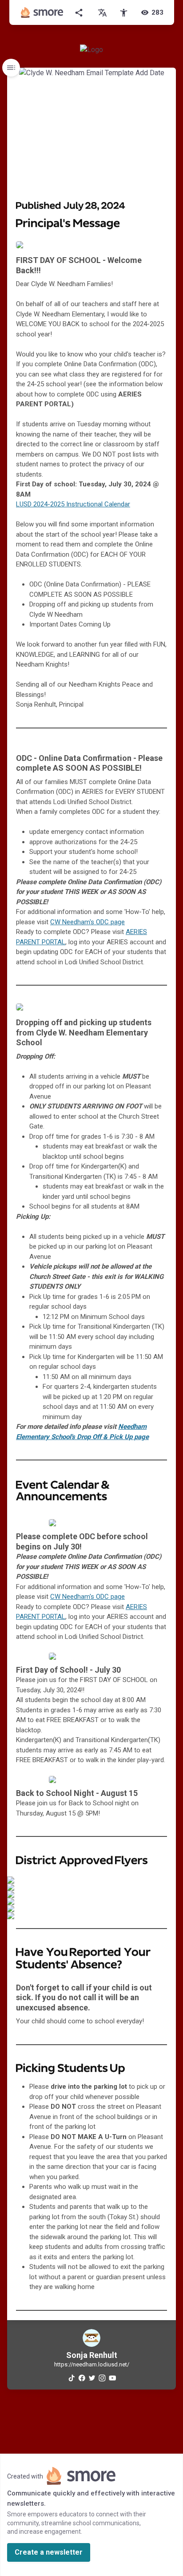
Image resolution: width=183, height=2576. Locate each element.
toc (11, 68)
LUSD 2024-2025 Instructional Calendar (73, 504)
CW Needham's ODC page (88, 922)
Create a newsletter (49, 2552)
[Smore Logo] (42, 12)
